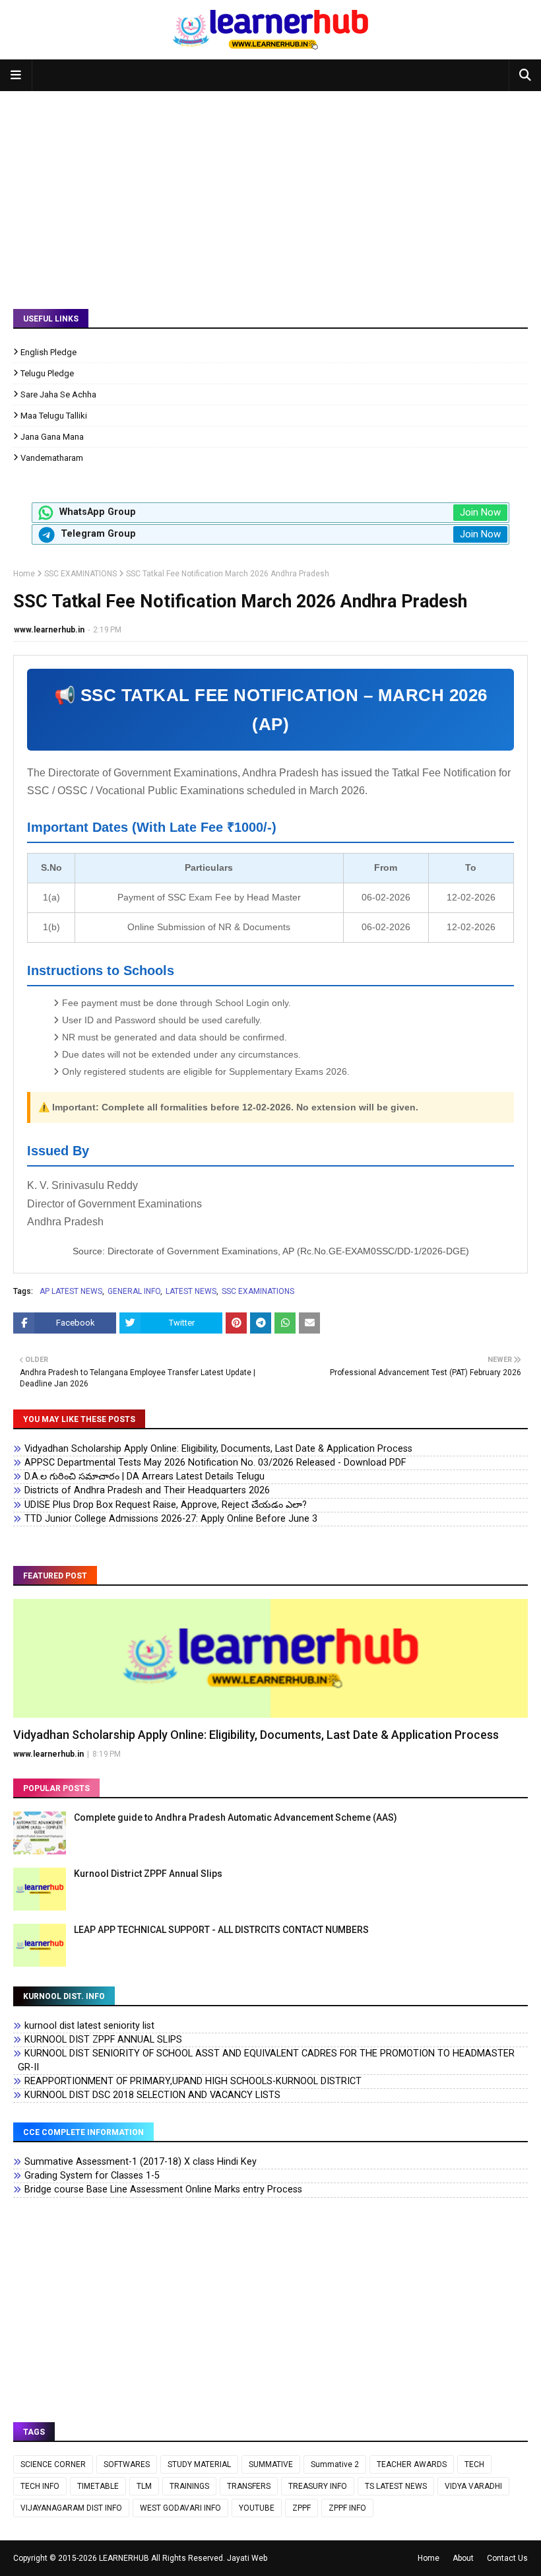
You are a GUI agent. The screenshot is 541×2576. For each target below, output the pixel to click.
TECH (474, 2464)
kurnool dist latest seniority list (89, 2026)
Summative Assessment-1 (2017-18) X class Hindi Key (141, 2162)
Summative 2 (335, 2464)
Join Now (480, 512)
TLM (144, 2486)
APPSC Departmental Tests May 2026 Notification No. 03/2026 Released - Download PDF (215, 1463)
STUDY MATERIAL (199, 2464)
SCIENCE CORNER (53, 2464)
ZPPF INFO (347, 2508)
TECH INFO (40, 2486)
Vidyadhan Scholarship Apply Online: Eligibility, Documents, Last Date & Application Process (218, 1449)
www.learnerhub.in (49, 630)
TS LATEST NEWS (396, 2486)
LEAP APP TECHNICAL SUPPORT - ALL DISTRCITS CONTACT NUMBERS (221, 1930)
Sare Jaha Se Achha (58, 394)
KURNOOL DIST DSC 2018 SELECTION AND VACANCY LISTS (152, 2095)
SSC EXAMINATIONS (80, 574)
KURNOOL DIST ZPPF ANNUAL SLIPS (103, 2040)
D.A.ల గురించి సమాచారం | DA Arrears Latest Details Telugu (144, 1476)
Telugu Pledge (47, 373)
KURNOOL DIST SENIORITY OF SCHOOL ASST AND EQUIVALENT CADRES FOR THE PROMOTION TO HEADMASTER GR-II (266, 2060)
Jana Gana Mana (52, 437)
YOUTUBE (257, 2508)
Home (24, 574)
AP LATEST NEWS (71, 1291)
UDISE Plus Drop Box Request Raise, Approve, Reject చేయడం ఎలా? (166, 1505)
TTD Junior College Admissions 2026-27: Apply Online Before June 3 (171, 1519)
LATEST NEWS (191, 1291)
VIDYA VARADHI (473, 2486)
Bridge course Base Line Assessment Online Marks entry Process (163, 2189)
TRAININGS (189, 2486)
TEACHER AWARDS (412, 2464)
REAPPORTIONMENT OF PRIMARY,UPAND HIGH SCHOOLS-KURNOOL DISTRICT (193, 2081)
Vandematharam (52, 458)
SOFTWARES (127, 2464)
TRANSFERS (249, 2486)
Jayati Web (247, 2558)
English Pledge (48, 352)
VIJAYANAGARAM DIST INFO (71, 2508)
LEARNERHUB (124, 2558)
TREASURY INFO (318, 2486)
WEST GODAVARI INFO (180, 2508)
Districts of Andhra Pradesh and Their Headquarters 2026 (147, 1490)
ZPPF (302, 2508)
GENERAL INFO (134, 1291)
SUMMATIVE (271, 2464)
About (463, 2558)
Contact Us (507, 2558)
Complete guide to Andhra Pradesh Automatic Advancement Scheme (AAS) (236, 1817)
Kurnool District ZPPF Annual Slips (148, 1874)
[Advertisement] (270, 190)
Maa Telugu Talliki (54, 416)
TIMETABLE (98, 2486)
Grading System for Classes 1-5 (92, 2176)
